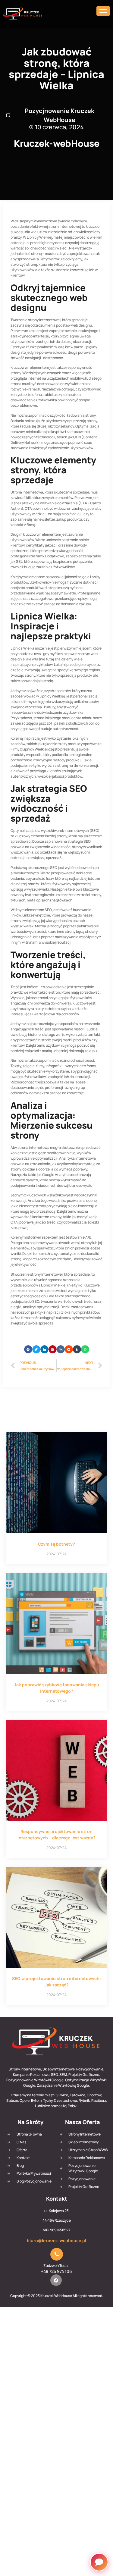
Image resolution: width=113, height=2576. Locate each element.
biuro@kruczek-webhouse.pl (56, 2241)
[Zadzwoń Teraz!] (57, 2254)
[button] (28, 1349)
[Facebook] (56, 2280)
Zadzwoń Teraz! (56, 2266)
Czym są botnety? (56, 1544)
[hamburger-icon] (103, 11)
